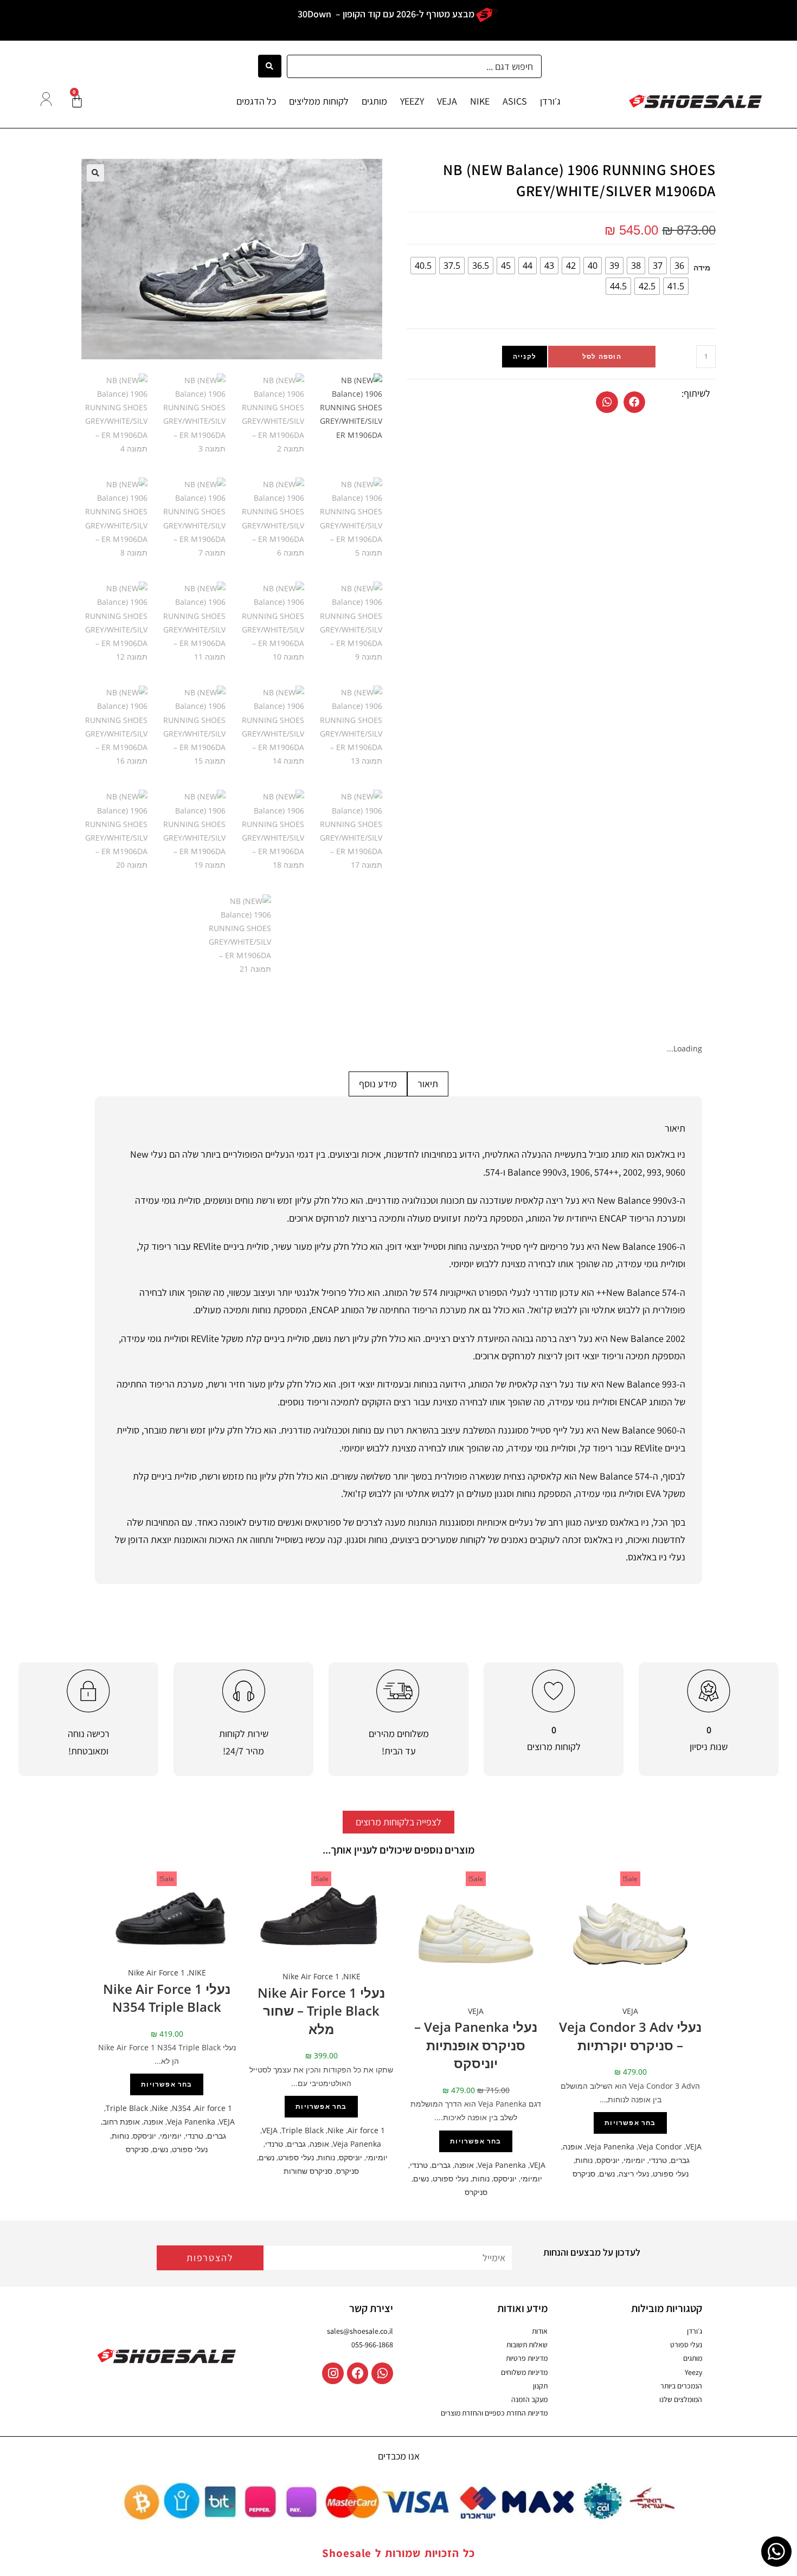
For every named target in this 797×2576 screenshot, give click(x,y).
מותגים (374, 101)
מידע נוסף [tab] (378, 1084)
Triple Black (303, 2130)
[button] (635, 402)
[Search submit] (270, 66)
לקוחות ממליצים (319, 101)
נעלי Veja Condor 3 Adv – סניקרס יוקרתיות (630, 2036)
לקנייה (525, 356)
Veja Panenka (610, 2146)
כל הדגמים (256, 101)
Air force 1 (366, 2130)
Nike (336, 2130)
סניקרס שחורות (308, 2171)
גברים (680, 2160)
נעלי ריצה (634, 2174)
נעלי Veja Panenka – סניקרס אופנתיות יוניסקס (476, 2045)
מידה (702, 267)
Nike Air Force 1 (311, 1976)
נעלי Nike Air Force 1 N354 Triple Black (167, 1998)
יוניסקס (608, 2160)
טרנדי (658, 2160)
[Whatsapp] (382, 2373)
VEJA (447, 101)
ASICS (515, 101)
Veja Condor (660, 2146)
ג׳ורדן (550, 101)
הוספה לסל (602, 356)
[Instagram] (333, 2373)
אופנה (573, 2146)
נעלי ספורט (671, 2174)
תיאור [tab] (428, 1084)
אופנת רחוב (121, 2122)
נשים (607, 2174)
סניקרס (584, 2174)
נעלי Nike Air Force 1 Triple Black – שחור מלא (321, 2011)
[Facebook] (358, 2373)
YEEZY (412, 101)
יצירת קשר (371, 2308)
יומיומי (634, 2160)
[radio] (679, 266)
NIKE (480, 101)
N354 (181, 2108)
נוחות (584, 2160)
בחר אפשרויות (630, 2123)
